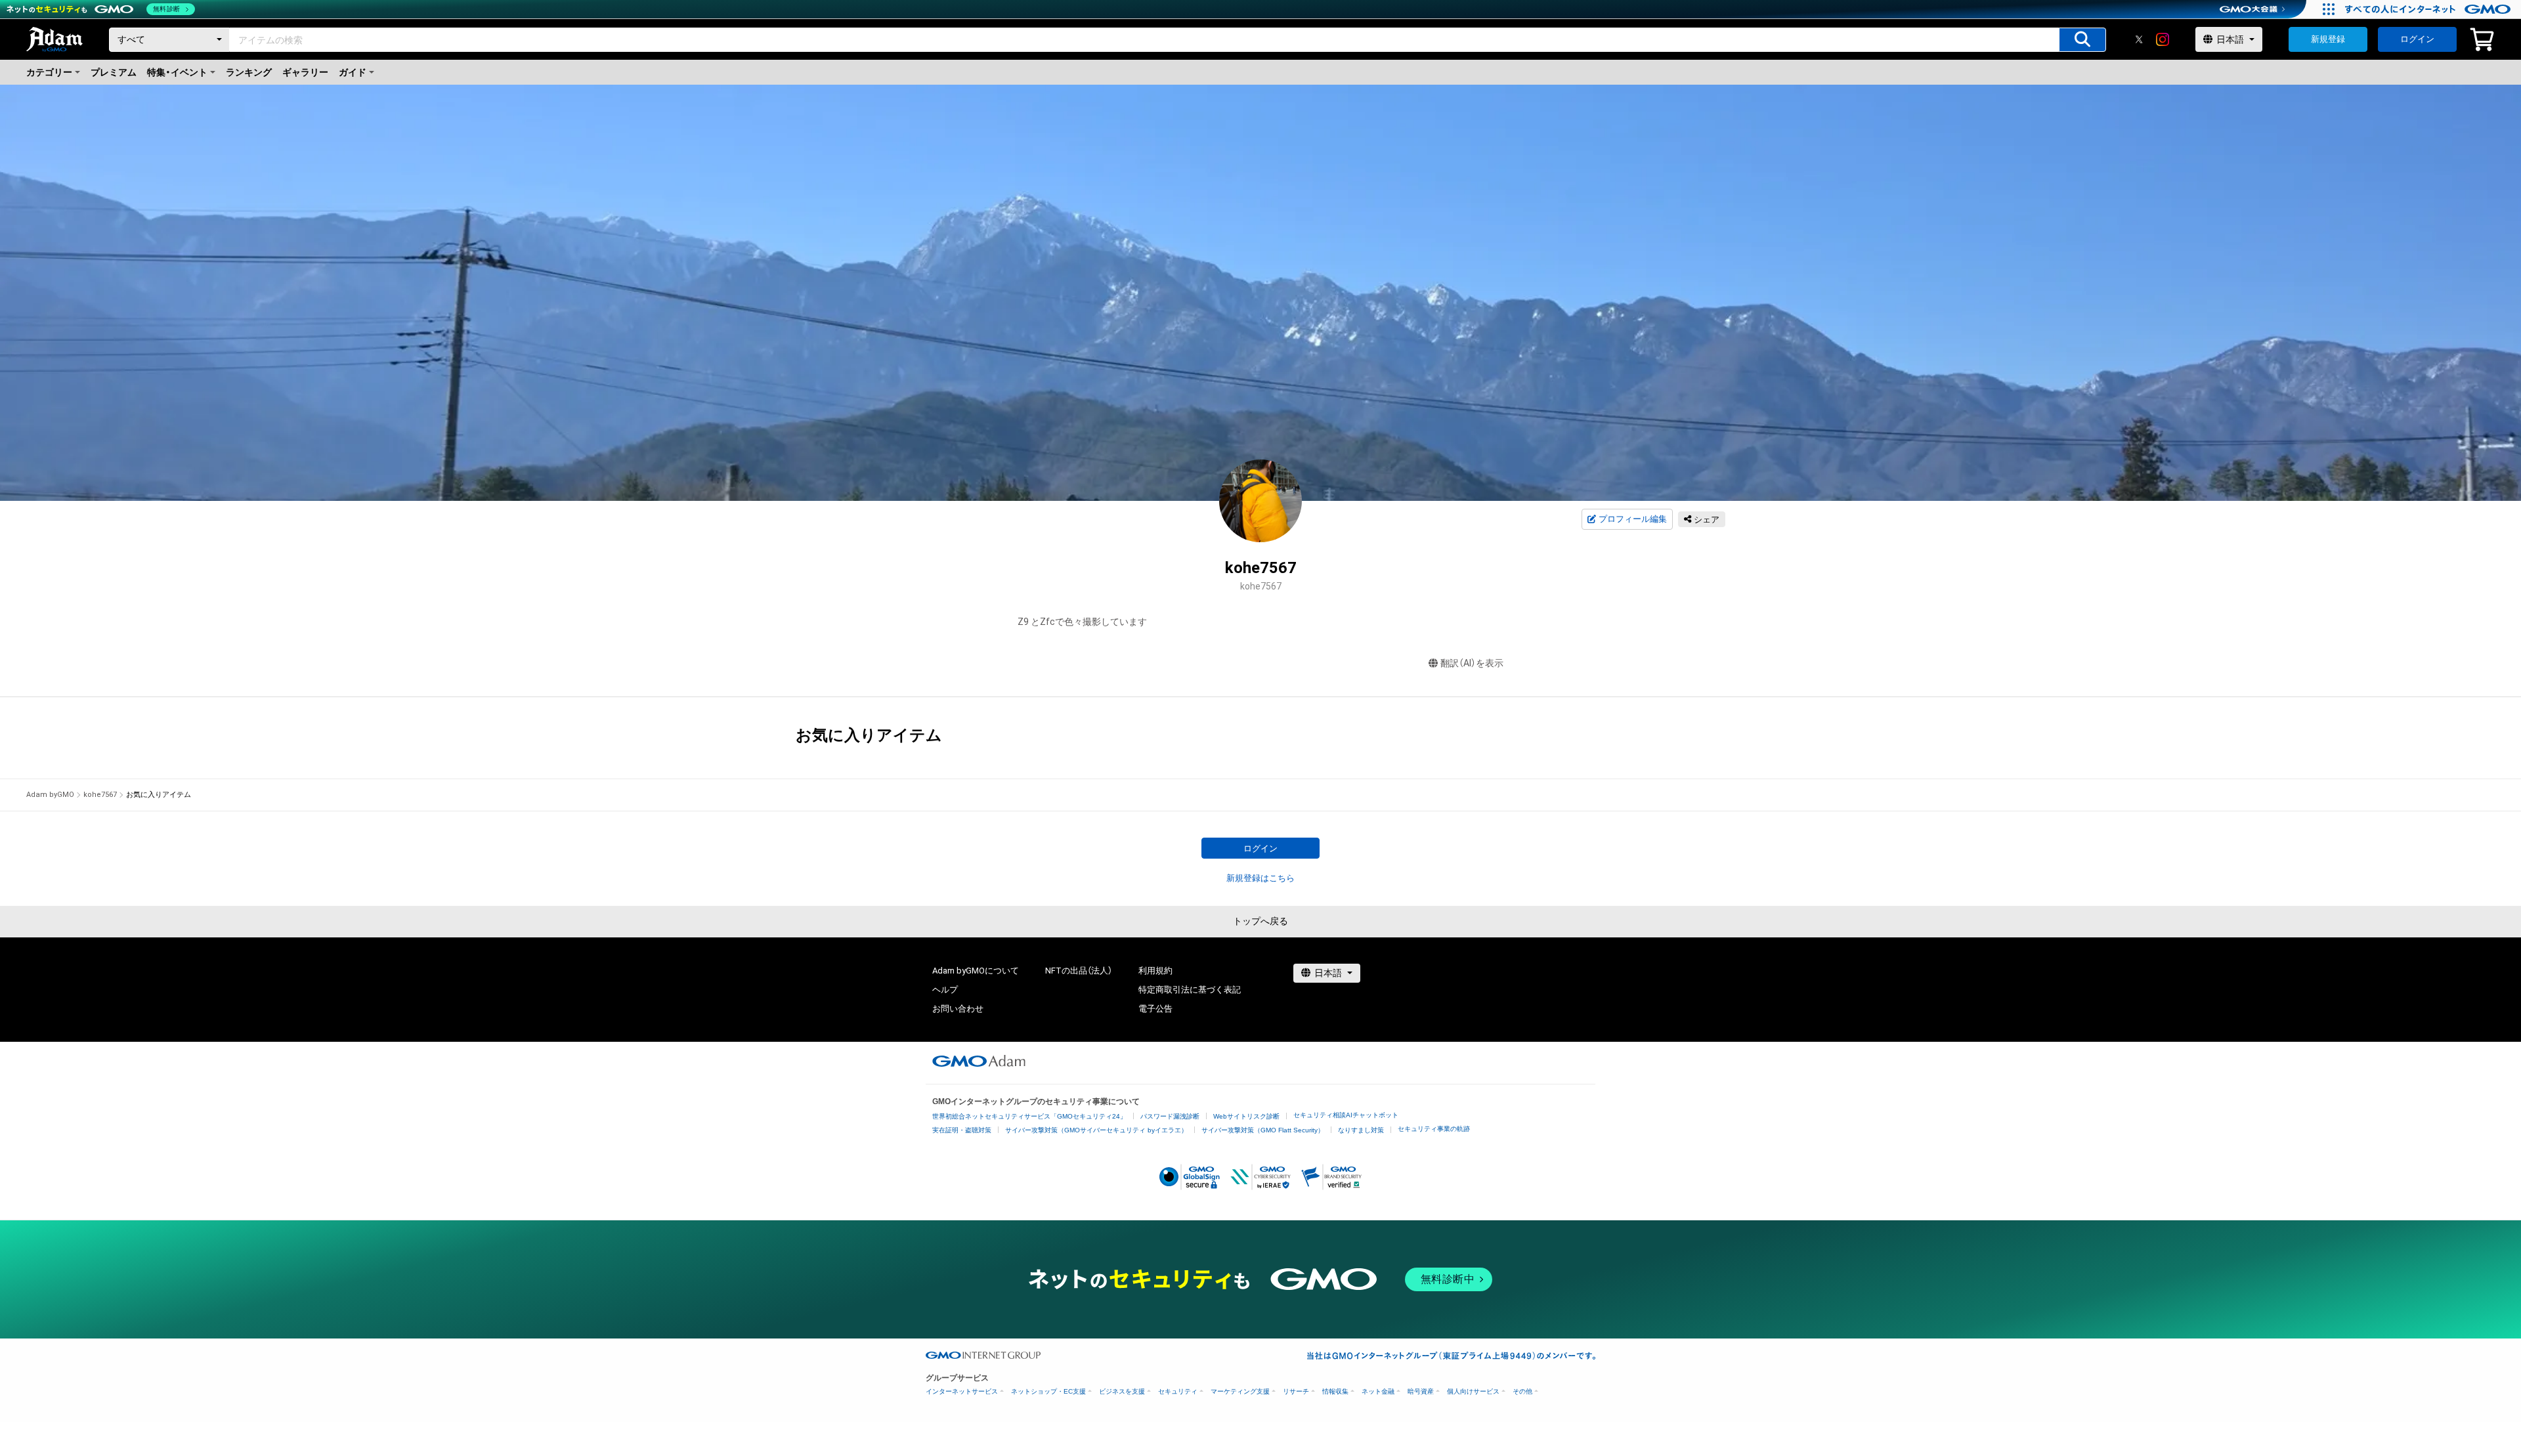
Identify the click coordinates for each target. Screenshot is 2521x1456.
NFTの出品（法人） (1079, 971)
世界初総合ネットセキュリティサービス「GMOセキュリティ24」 (1029, 1116)
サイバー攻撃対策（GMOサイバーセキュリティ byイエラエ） (1096, 1130)
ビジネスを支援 (1122, 1391)
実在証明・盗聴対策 (962, 1130)
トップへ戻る (1260, 921)
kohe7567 (100, 795)
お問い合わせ (958, 1009)
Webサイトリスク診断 (1246, 1116)
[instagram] (2163, 39)
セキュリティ (1178, 1391)
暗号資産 (1421, 1391)
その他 (1522, 1391)
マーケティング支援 (1240, 1391)
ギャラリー (305, 72)
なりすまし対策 (1361, 1130)
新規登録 (2328, 39)
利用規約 (1155, 971)
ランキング (249, 72)
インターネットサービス (962, 1391)
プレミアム (114, 72)
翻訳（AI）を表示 (1472, 663)
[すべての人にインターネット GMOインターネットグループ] (2429, 9)
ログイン (2417, 39)
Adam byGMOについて (976, 971)
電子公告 (1155, 1009)
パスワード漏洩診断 (1170, 1116)
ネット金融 (1378, 1391)
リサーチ (1296, 1391)
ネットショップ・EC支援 (1048, 1391)
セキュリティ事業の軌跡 (1434, 1129)
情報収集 (1335, 1391)
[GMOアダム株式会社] (979, 1061)
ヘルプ (945, 990)
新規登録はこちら (1260, 878)
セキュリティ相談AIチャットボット (1346, 1115)
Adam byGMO (50, 795)
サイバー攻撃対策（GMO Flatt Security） (1263, 1130)
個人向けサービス (1473, 1391)
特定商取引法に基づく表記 (1190, 990)
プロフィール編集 (1633, 519)
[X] (2139, 39)
